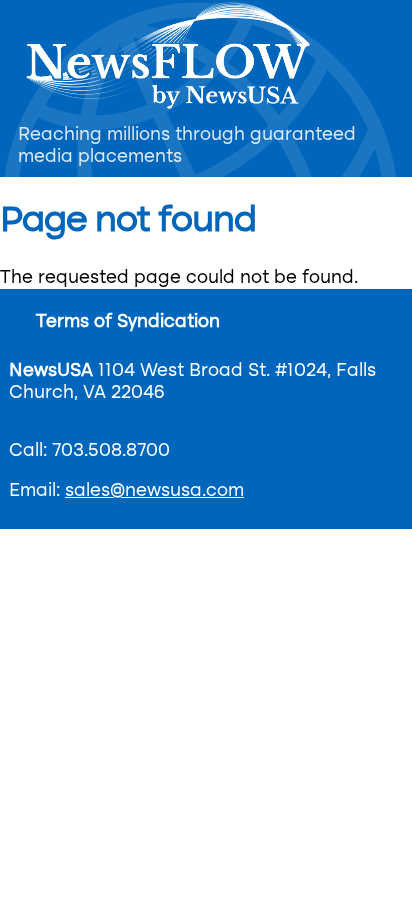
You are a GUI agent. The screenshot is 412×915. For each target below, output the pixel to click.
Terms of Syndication (128, 322)
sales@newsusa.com (154, 491)
